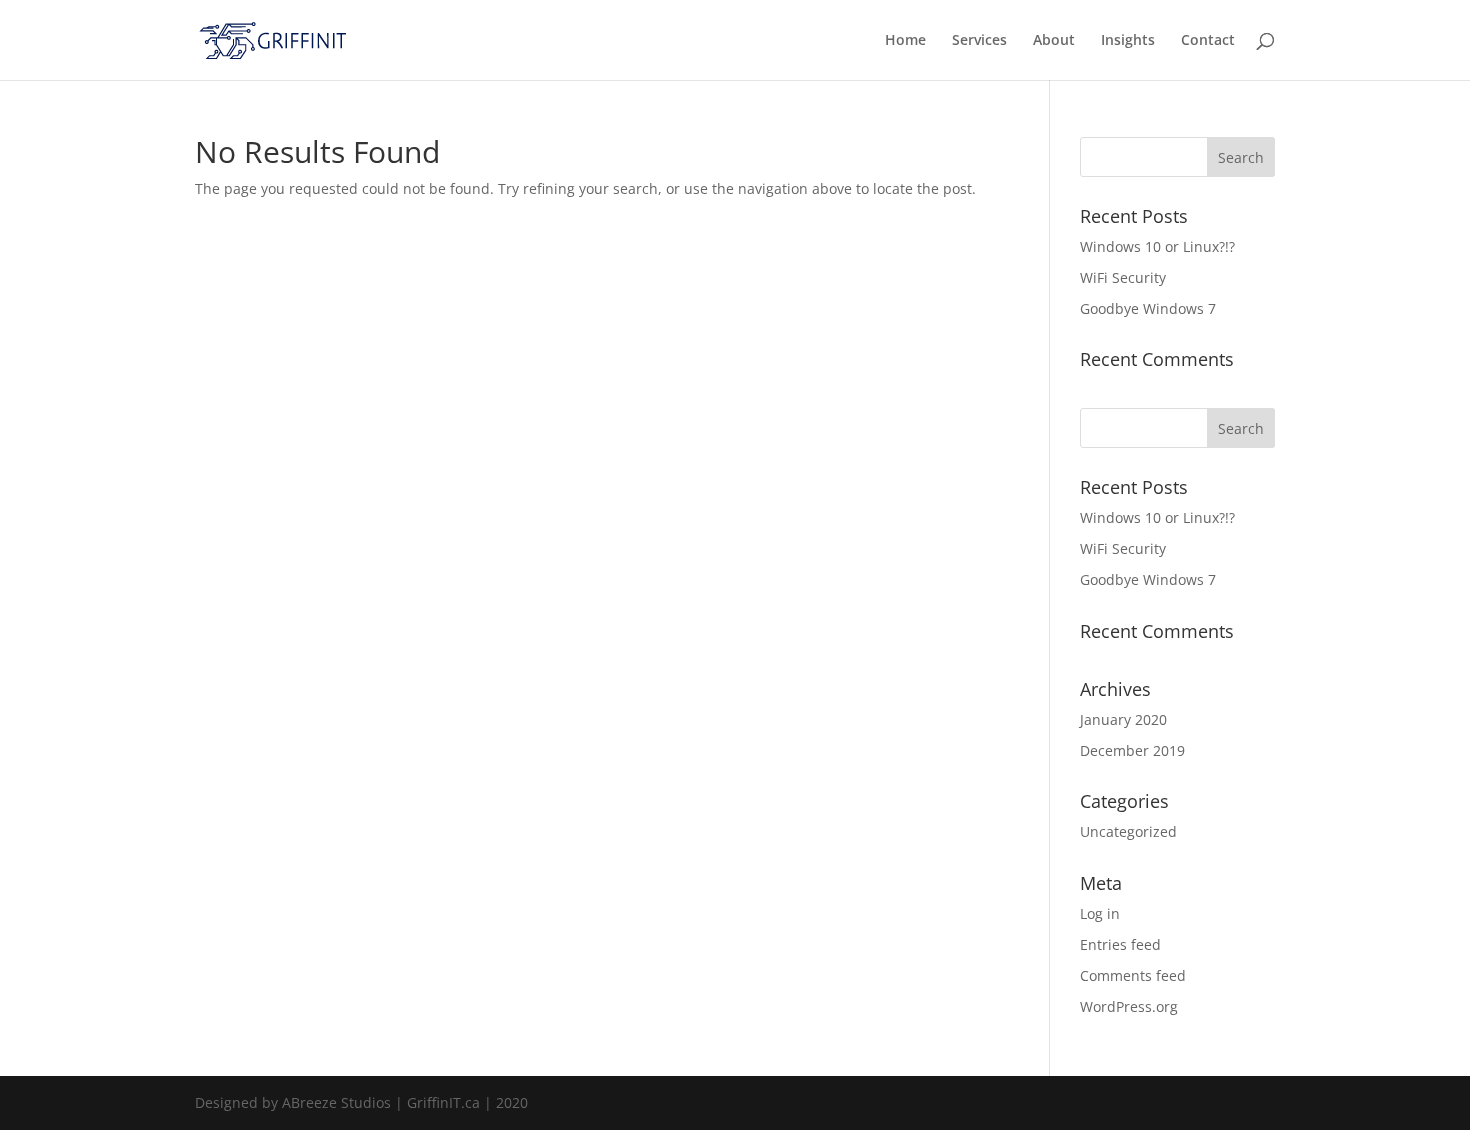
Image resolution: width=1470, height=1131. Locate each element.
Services (979, 41)
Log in (1100, 913)
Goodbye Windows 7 (1148, 308)
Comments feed (1133, 975)
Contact (1208, 41)
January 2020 (1123, 719)
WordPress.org (1129, 1006)
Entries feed (1120, 944)
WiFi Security (1123, 277)
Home (905, 41)
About (1054, 41)
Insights (1128, 41)
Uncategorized (1128, 831)
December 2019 (1132, 750)
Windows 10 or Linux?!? (1157, 246)
